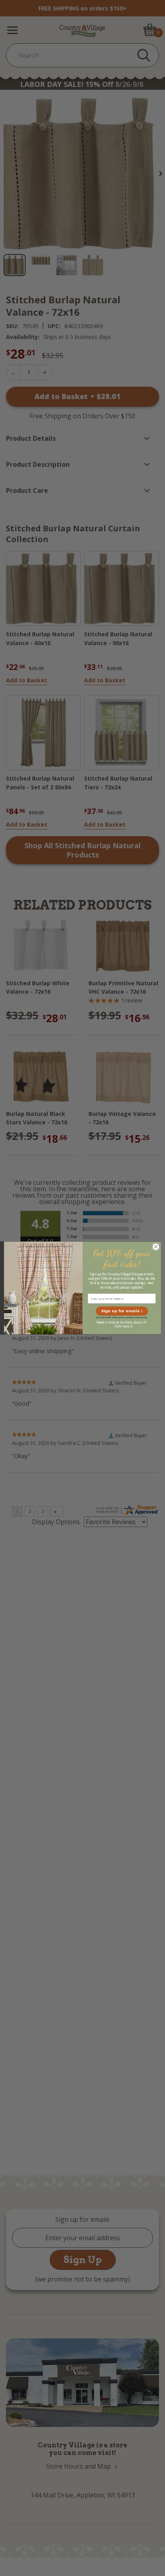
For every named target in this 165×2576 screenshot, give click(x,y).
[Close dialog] (156, 1247)
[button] (122, 1311)
